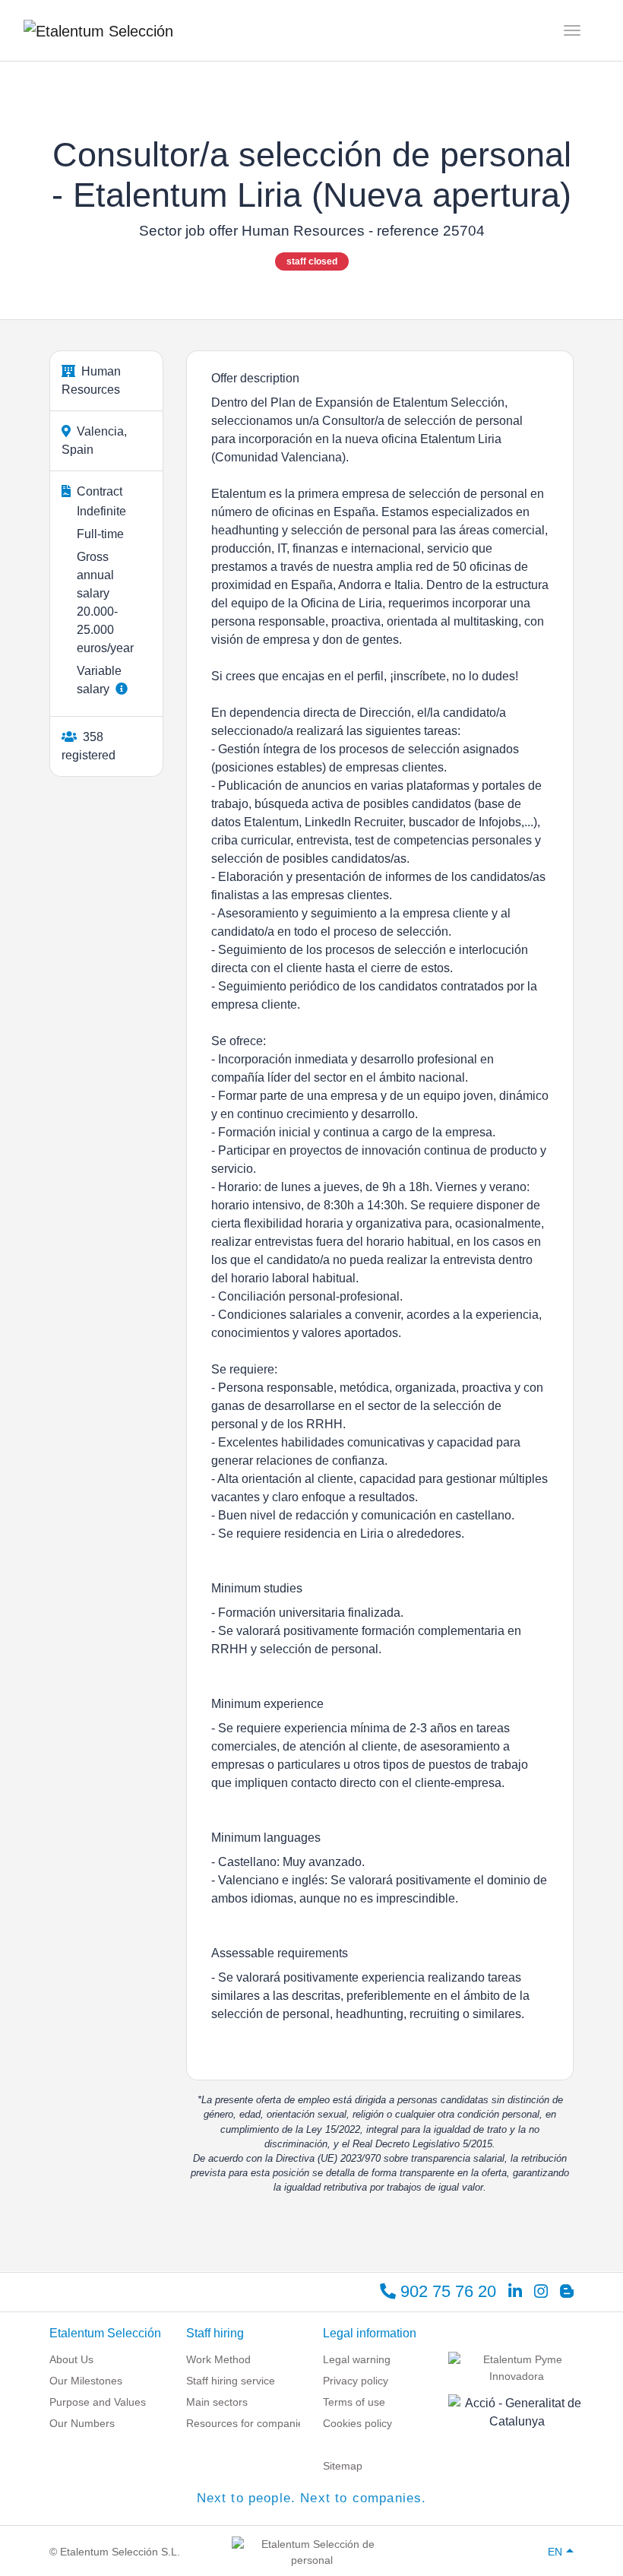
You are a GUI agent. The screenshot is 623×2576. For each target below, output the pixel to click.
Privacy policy (356, 2381)
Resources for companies (248, 2423)
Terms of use (354, 2402)
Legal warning (357, 2359)
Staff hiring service (231, 2381)
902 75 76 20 (446, 2291)
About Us (71, 2359)
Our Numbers (82, 2423)
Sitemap (343, 2466)
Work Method (218, 2359)
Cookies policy (357, 2423)
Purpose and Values (98, 2402)
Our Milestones (86, 2381)
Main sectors (217, 2402)
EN (555, 2552)
